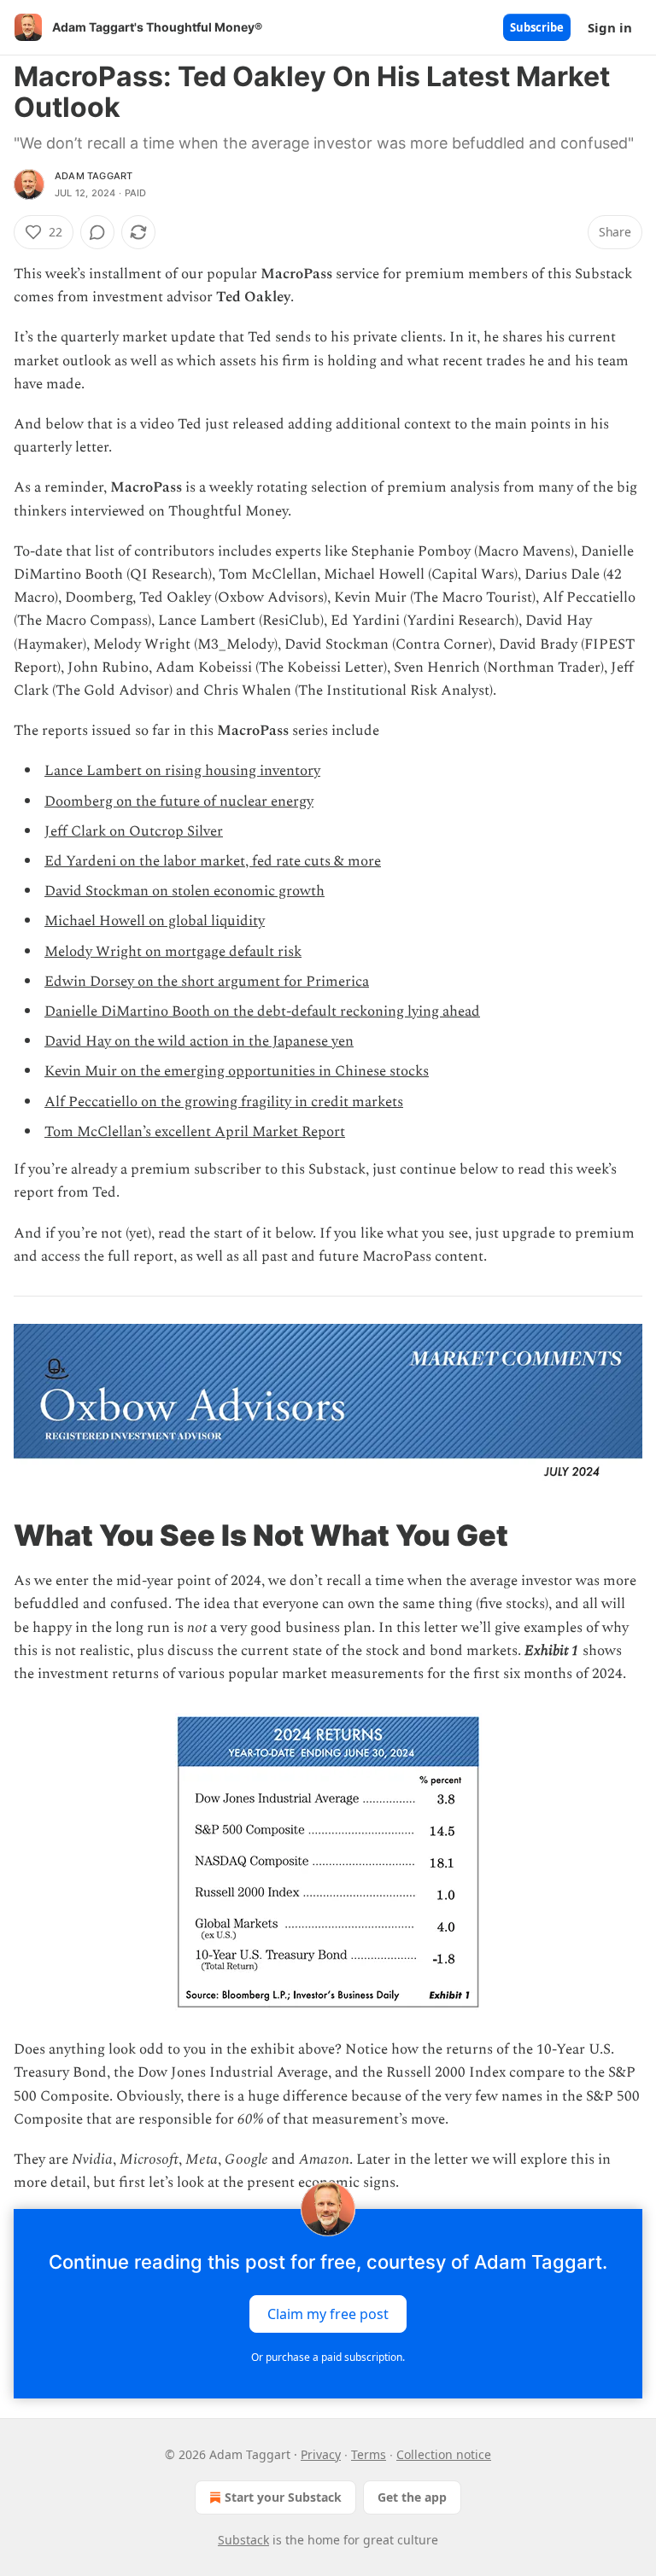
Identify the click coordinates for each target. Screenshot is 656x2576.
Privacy (321, 2454)
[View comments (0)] (97, 232)
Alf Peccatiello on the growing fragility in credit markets (224, 1102)
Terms (369, 2454)
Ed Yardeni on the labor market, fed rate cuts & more (213, 861)
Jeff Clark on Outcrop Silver (134, 831)
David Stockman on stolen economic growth (184, 891)
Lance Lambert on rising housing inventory (182, 771)
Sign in (610, 27)
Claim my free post (328, 2313)
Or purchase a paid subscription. (328, 2357)
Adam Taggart (94, 176)
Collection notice (444, 2454)
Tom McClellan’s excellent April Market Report (195, 1132)
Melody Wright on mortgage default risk (173, 952)
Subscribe (537, 27)
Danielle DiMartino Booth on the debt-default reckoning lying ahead (262, 1011)
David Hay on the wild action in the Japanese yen (199, 1041)
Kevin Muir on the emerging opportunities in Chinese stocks (237, 1071)
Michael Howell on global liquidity (155, 921)
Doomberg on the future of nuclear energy (179, 801)
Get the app (412, 2497)
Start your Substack (283, 2497)
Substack (243, 2540)
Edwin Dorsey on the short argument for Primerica (207, 982)
